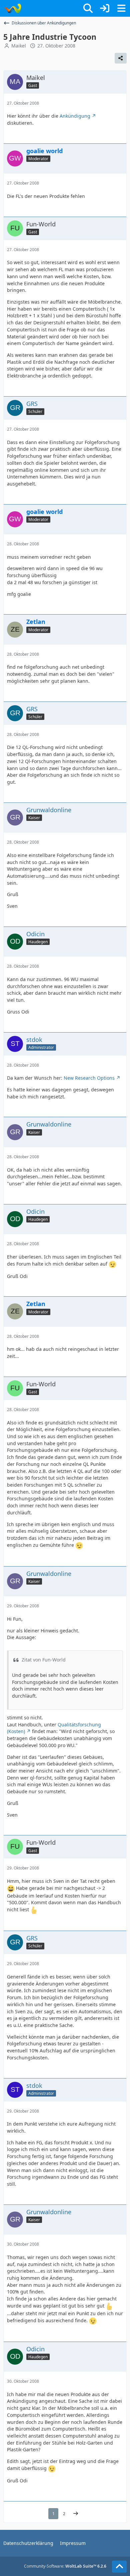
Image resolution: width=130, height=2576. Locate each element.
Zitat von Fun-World (44, 1660)
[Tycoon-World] (12, 8)
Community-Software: (65, 2566)
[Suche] (88, 8)
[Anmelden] (105, 8)
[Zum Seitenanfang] (119, 2567)
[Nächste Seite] (76, 2514)
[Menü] (121, 8)
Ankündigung (75, 116)
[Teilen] (121, 58)
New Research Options (89, 1078)
